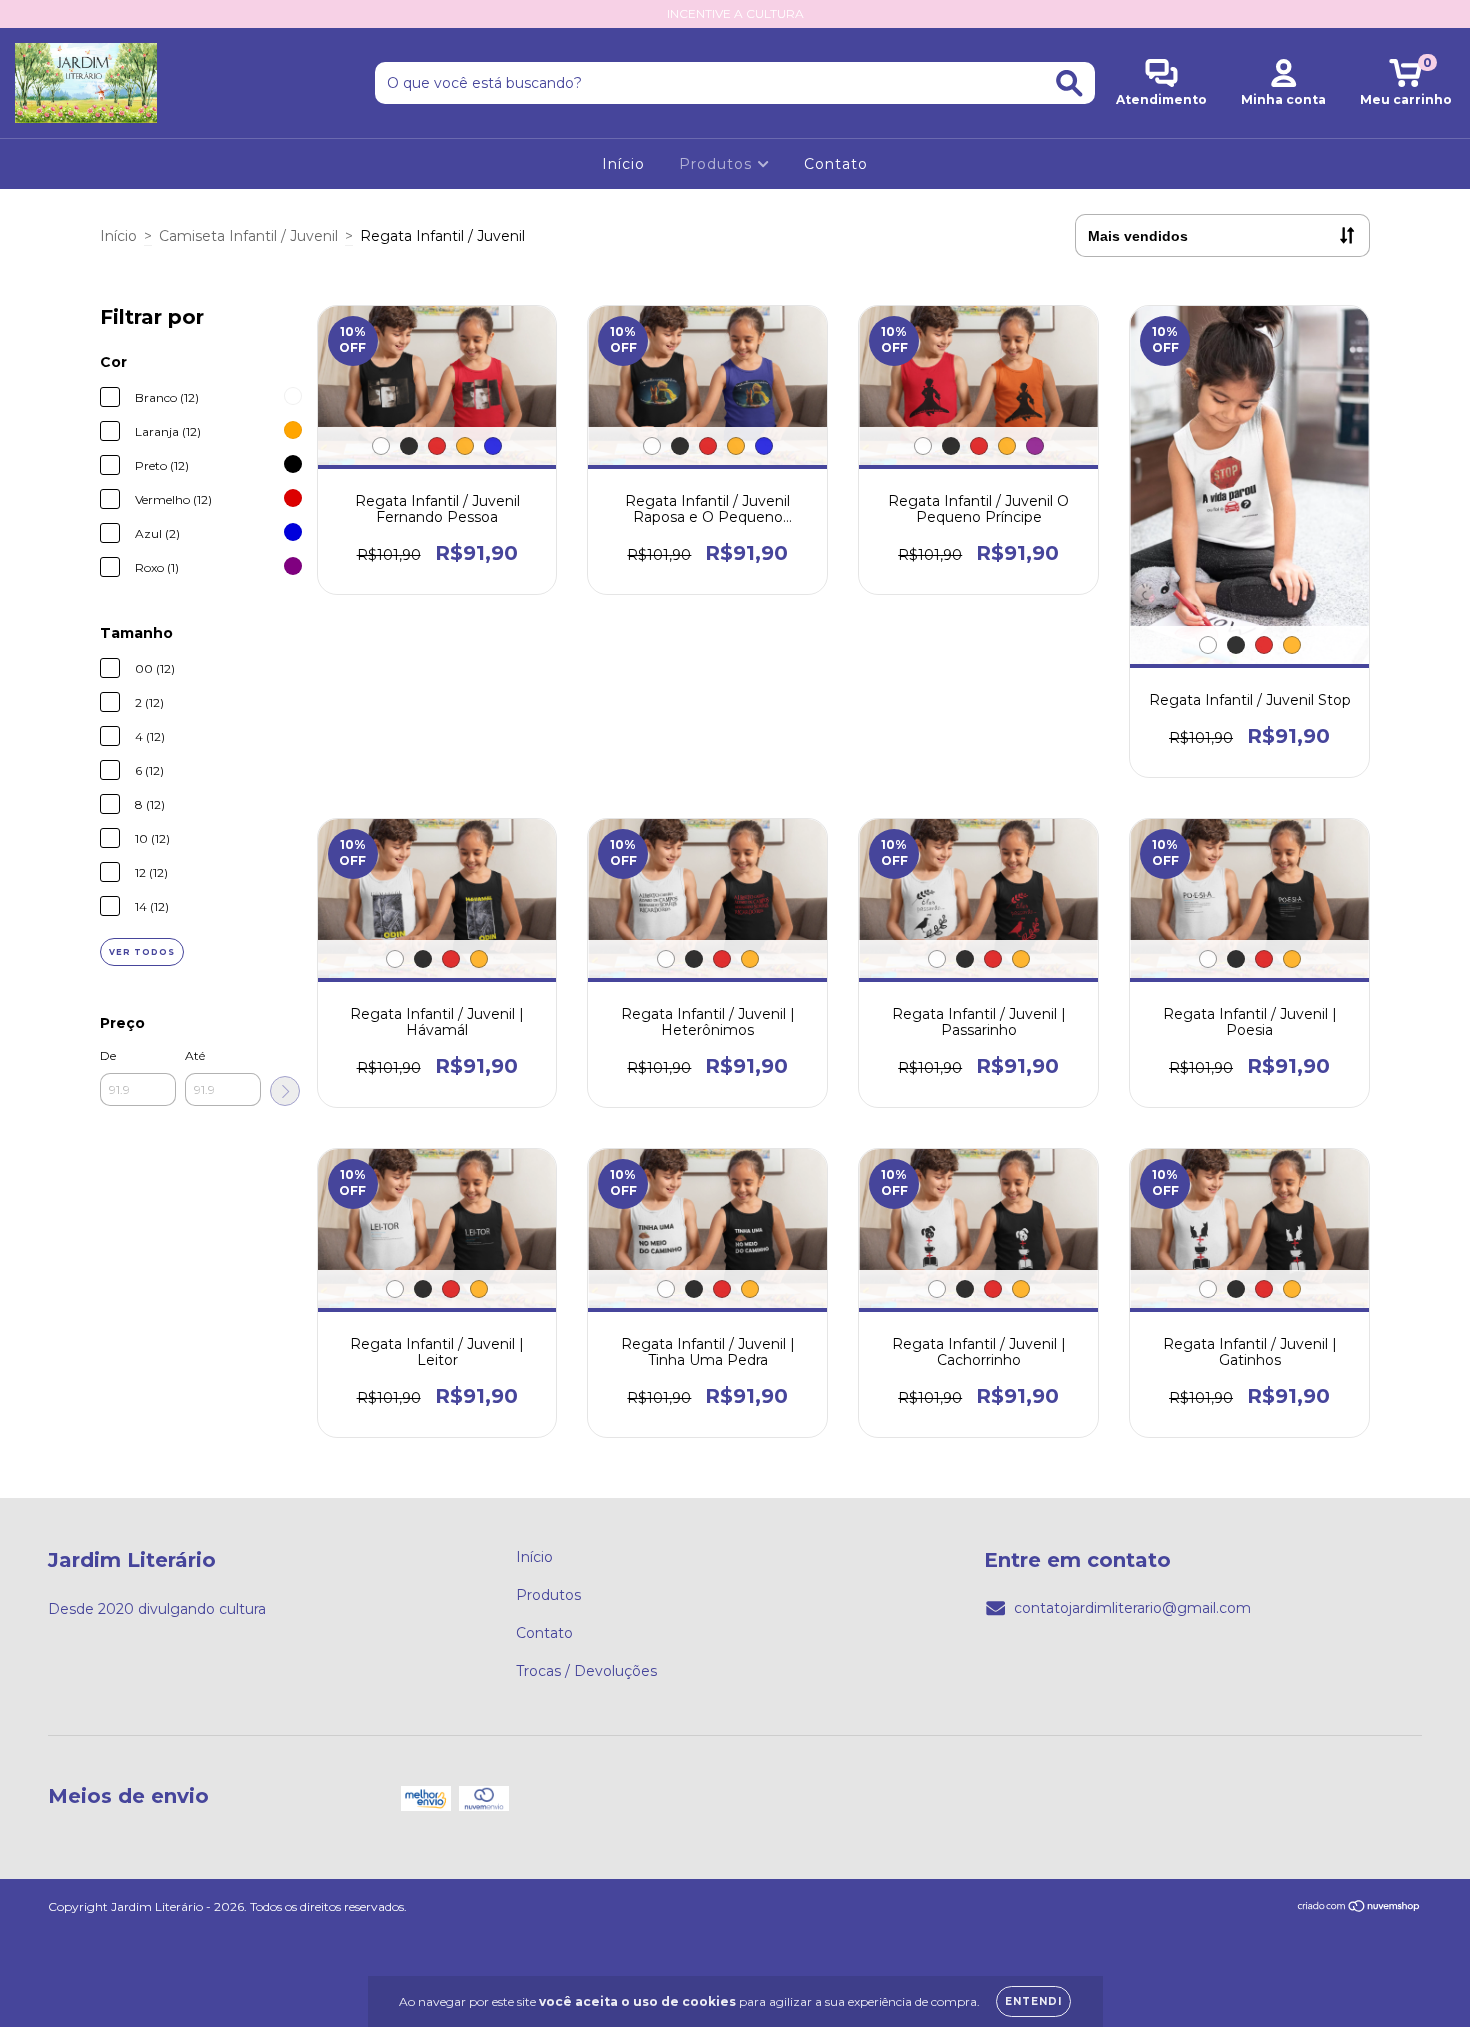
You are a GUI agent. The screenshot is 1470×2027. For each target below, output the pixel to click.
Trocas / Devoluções (586, 1671)
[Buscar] (1069, 83)
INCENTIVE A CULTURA (735, 13)
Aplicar (285, 1091)
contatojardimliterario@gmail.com (1132, 1608)
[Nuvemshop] (1359, 1908)
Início (623, 164)
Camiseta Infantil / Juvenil (248, 236)
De (108, 1055)
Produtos (718, 164)
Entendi (1033, 2001)
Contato (836, 164)
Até (195, 1055)
